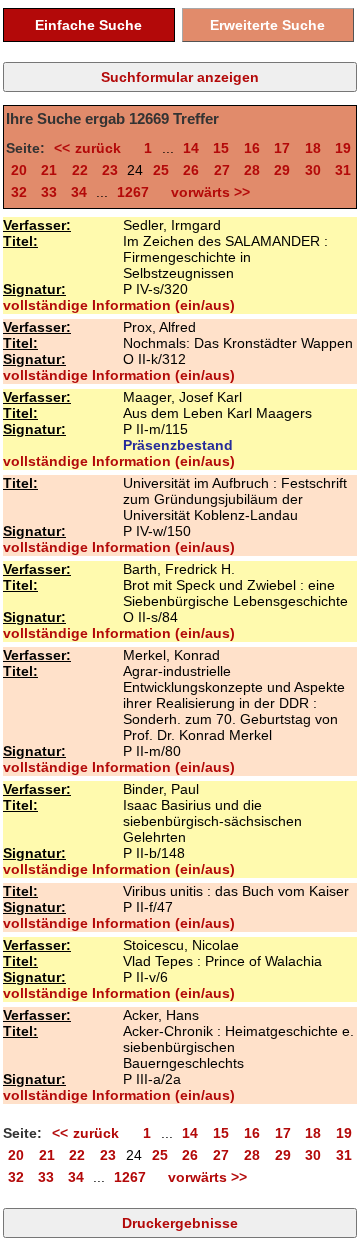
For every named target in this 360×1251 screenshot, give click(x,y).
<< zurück (91, 148)
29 (282, 170)
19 (343, 148)
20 (19, 170)
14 (191, 148)
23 (110, 170)
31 (343, 170)
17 (282, 148)
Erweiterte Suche (267, 25)
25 (161, 170)
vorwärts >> (206, 192)
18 (313, 148)
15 (221, 148)
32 (19, 192)
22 (80, 170)
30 (313, 170)
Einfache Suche (88, 25)
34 (79, 192)
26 (191, 170)
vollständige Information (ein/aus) (119, 305)
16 (252, 148)
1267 (133, 192)
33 (49, 192)
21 (49, 170)
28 (252, 170)
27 (222, 170)
